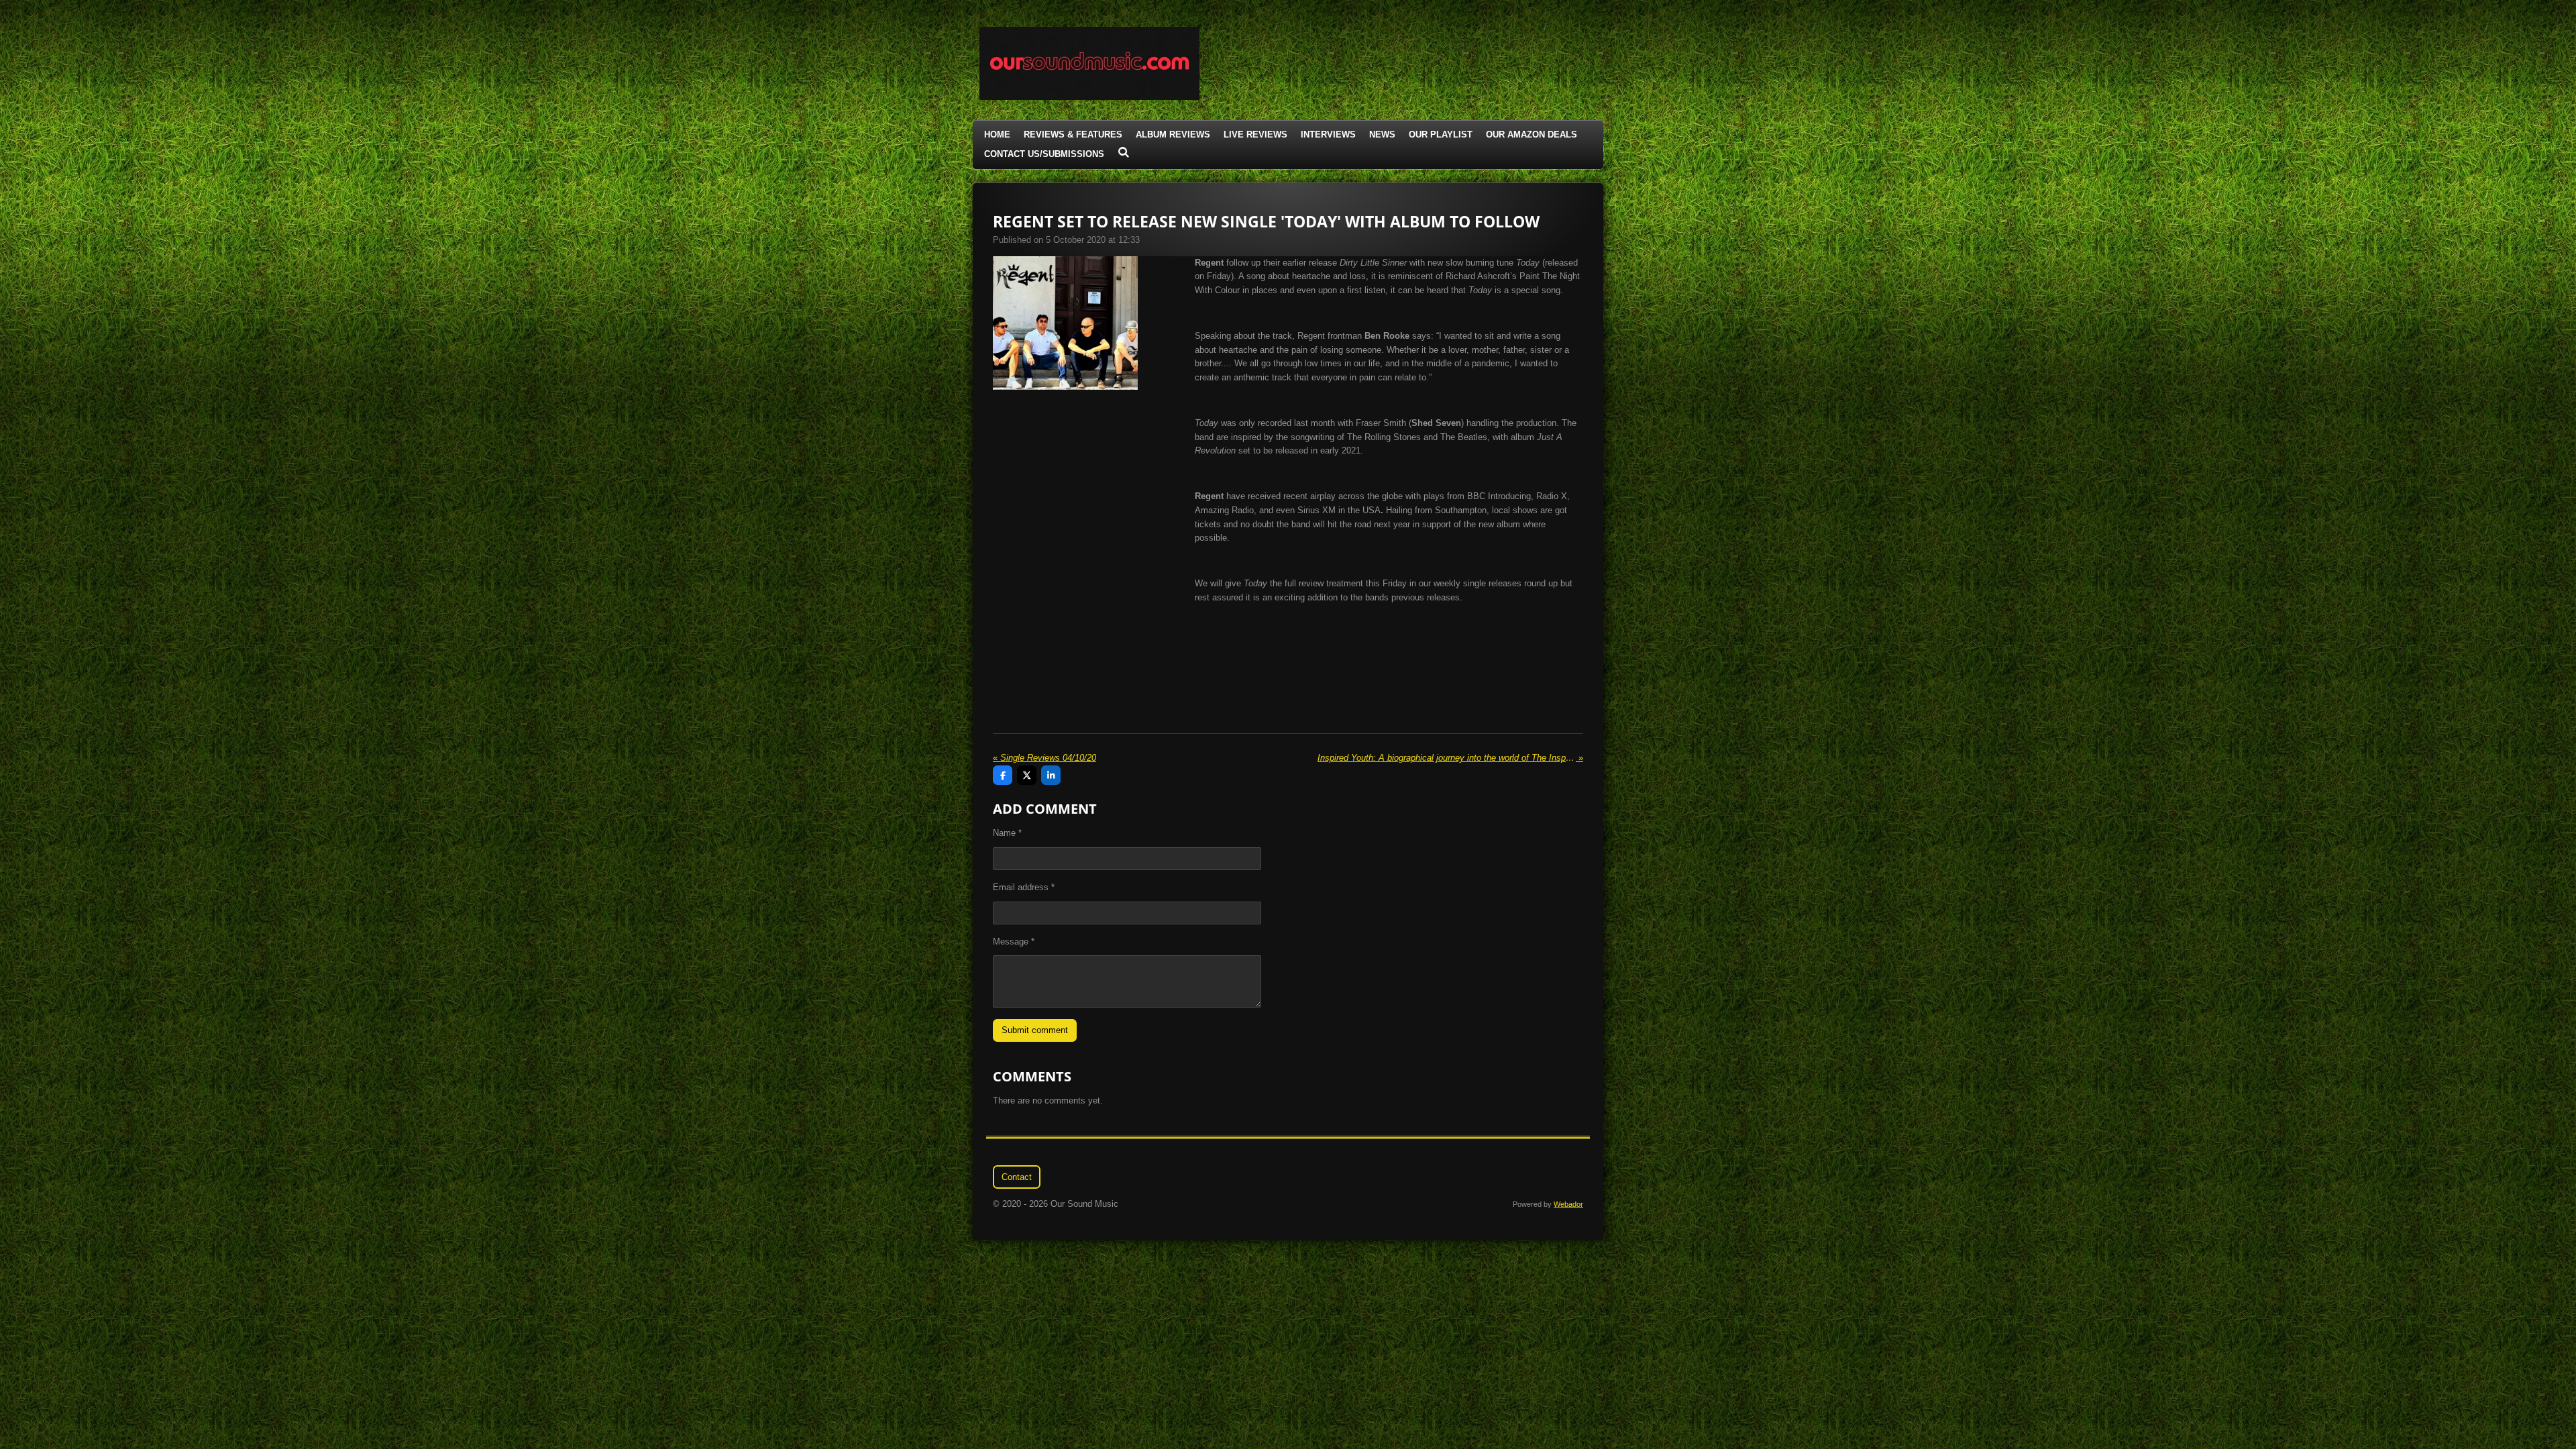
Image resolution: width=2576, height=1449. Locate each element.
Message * (1014, 942)
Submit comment (1035, 1030)
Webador (1568, 1204)
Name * (1007, 833)
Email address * (1024, 887)
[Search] (1124, 153)
